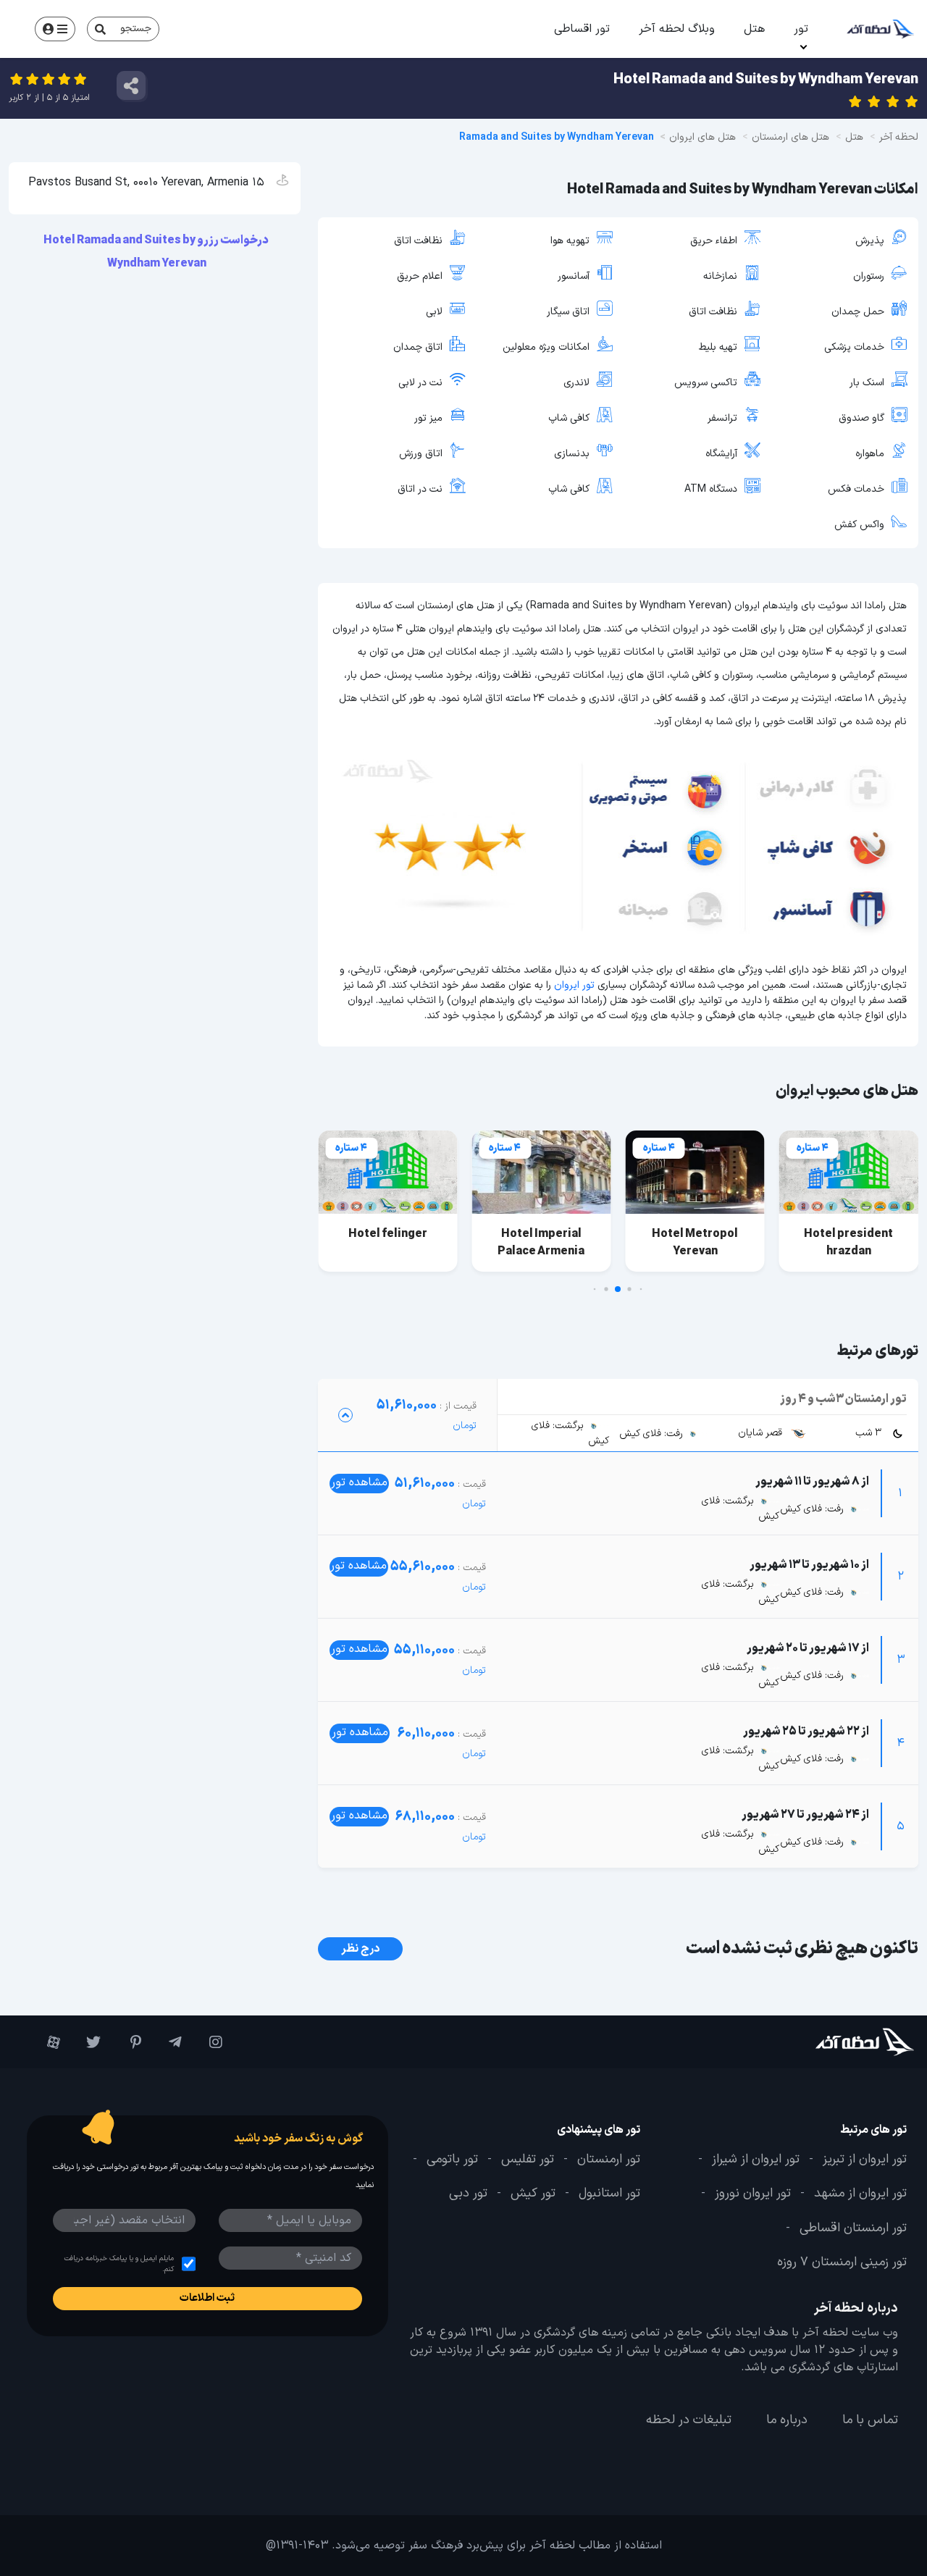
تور (801, 29)
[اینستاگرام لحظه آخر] (209, 2042)
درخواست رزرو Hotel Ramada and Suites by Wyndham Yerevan (157, 252)
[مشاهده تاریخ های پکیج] (345, 1415)
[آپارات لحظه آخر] (47, 2042)
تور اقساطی (582, 29)
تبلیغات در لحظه (689, 2420)
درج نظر (360, 1949)
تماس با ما (870, 2420)
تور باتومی (452, 2160)
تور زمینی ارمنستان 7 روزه (842, 2262)
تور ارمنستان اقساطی (853, 2228)
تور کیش (533, 2194)
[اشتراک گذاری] (131, 85)
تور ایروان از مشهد (860, 2194)
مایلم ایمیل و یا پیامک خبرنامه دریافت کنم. (119, 2264)
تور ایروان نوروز (753, 2194)
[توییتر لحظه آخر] (88, 2042)
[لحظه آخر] (840, 2042)
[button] (641, 1289)
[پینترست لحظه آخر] (128, 2042)
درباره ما (787, 2420)
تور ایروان (574, 985)
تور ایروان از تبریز (865, 2160)
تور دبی (468, 2194)
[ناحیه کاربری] (55, 29)
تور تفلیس (528, 2160)
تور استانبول (609, 2194)
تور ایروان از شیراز (756, 2160)
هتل (754, 29)
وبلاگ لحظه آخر (677, 29)
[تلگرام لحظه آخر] (169, 2042)
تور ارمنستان (609, 2160)
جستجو (136, 29)
